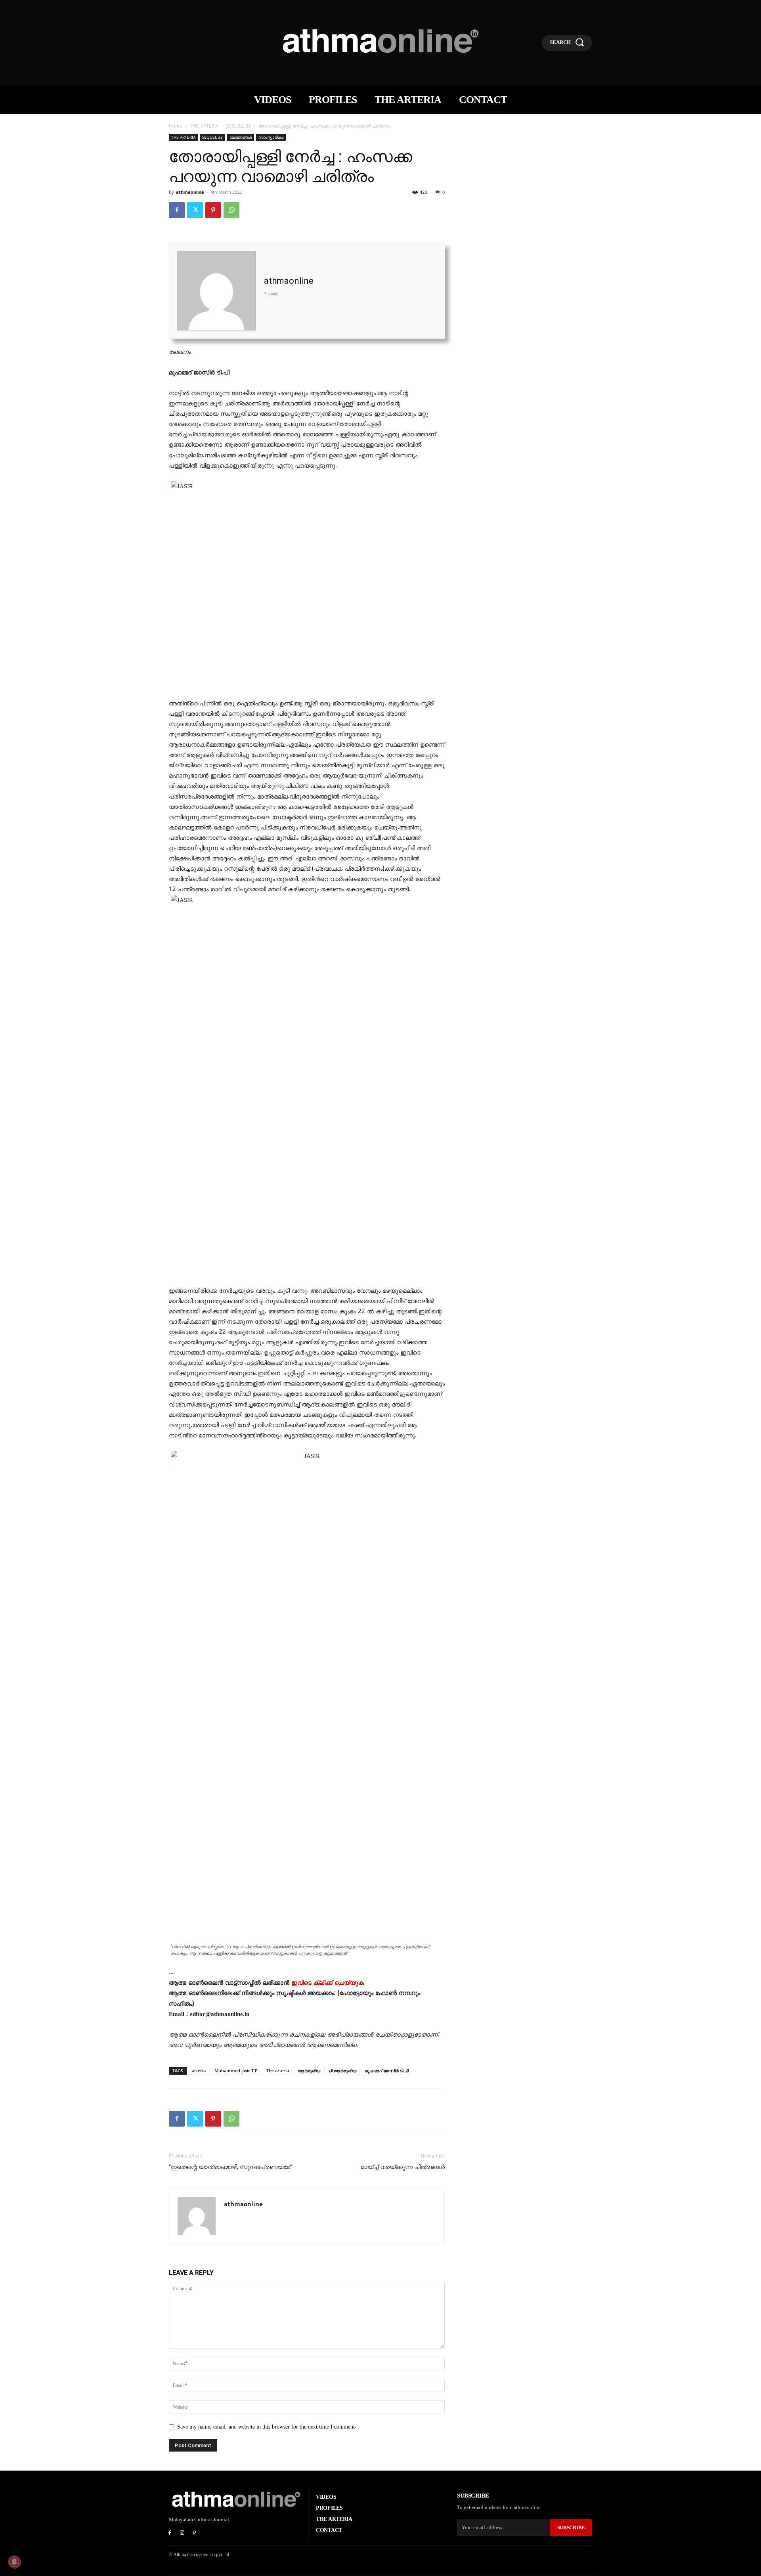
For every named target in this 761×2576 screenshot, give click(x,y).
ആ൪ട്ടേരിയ (309, 2071)
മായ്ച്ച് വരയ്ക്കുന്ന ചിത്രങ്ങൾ (403, 2167)
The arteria (278, 2071)
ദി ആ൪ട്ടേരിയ (343, 2071)
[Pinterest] (213, 210)
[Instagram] (182, 2533)
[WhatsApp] (231, 210)
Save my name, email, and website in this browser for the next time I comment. (267, 2427)
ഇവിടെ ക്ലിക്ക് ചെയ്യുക (328, 1983)
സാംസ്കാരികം (271, 137)
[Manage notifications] (14, 2562)
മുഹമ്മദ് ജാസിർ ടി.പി (387, 2071)
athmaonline (190, 192)
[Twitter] (195, 210)
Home (176, 126)
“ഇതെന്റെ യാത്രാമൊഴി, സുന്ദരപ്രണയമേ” (230, 2167)
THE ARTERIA (204, 126)
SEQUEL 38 (239, 126)
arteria (199, 2071)
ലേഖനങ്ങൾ (241, 137)
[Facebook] (177, 210)
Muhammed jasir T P (236, 2071)
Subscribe (571, 2527)
